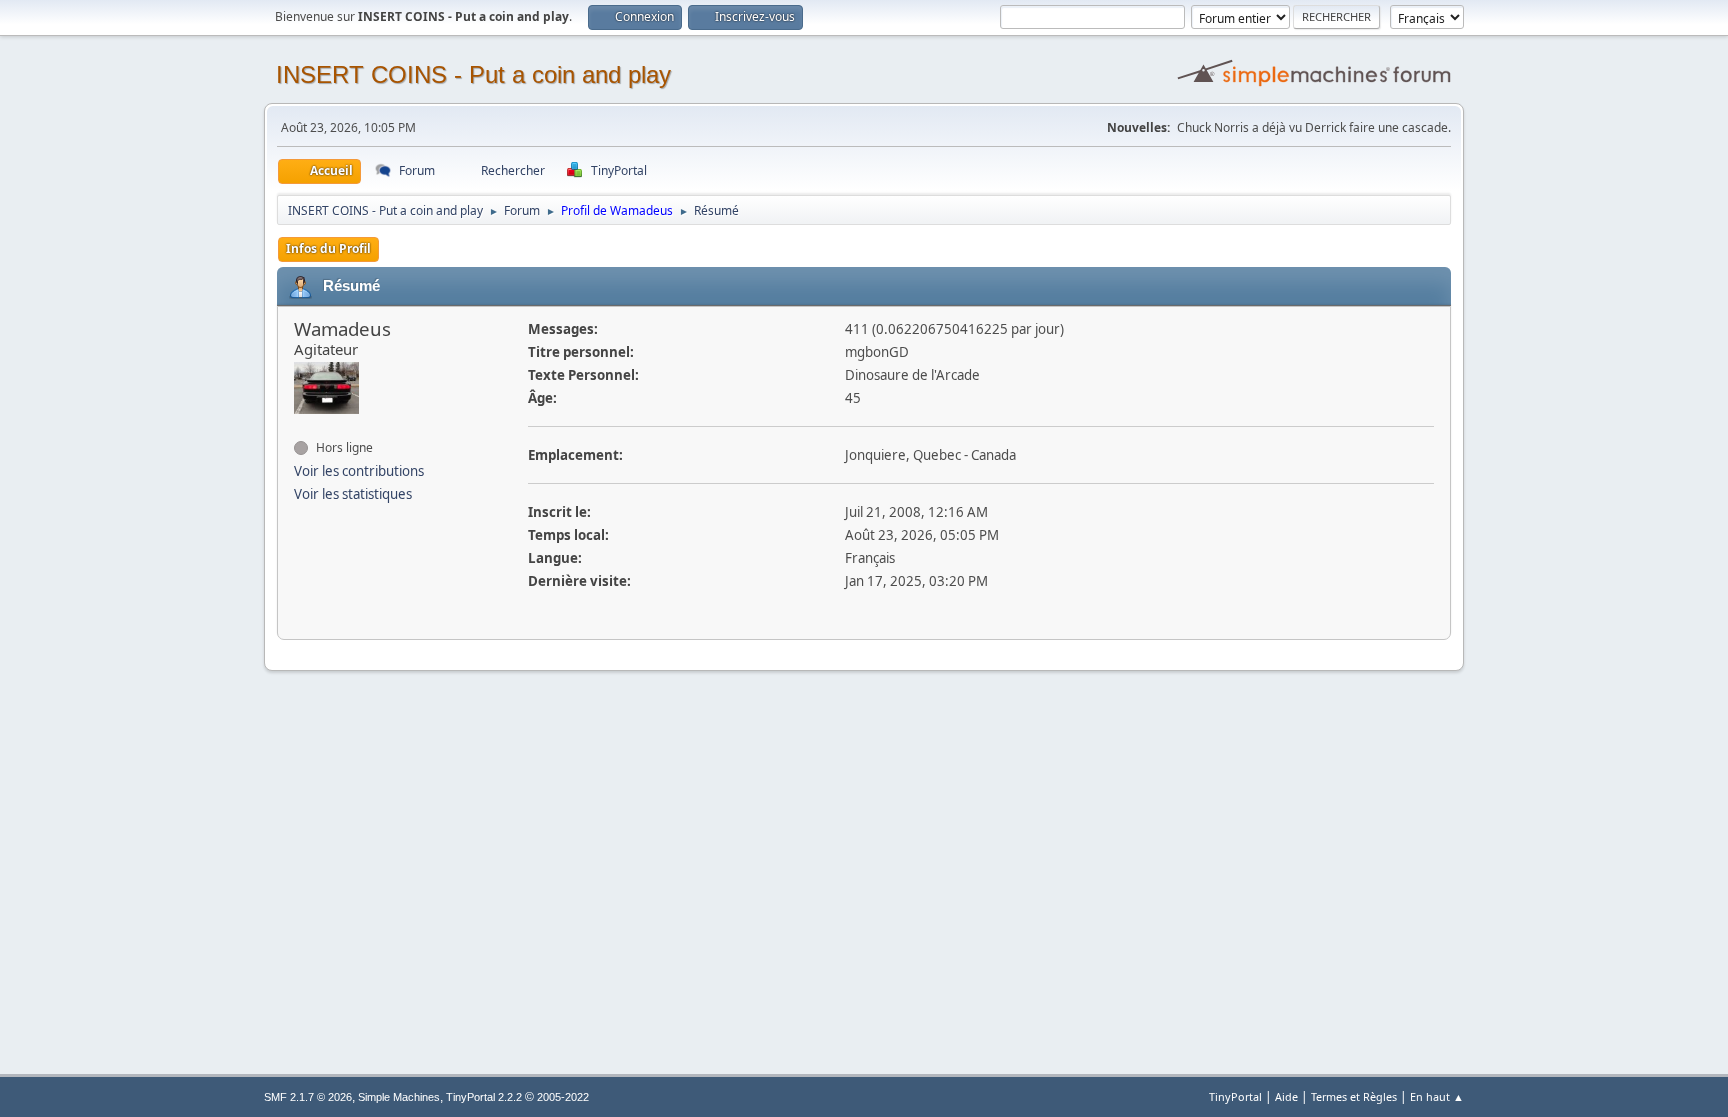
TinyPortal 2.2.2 (484, 1097)
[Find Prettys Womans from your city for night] (302, 427)
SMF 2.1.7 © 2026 (308, 1097)
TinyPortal (1235, 1096)
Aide (1286, 1096)
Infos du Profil (328, 248)
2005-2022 (563, 1097)
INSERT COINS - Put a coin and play (473, 74)
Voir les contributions (359, 471)
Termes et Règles (1354, 1096)
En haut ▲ (1437, 1096)
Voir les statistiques (353, 494)
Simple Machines (399, 1097)
